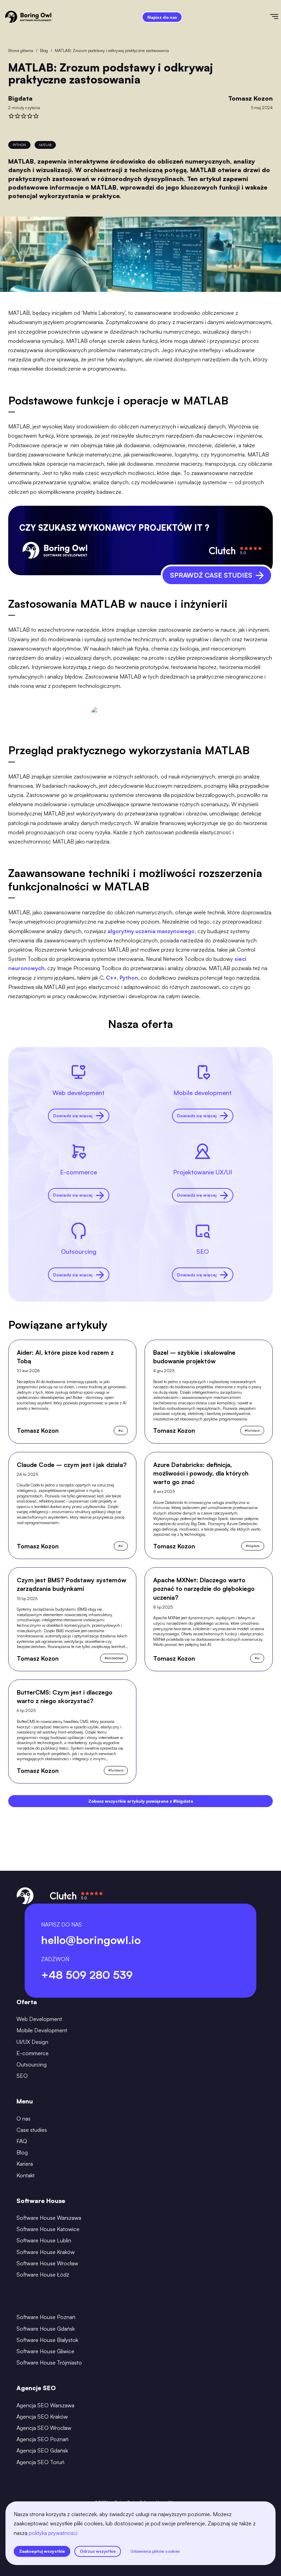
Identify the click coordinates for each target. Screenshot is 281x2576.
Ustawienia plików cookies (155, 2551)
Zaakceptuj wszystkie (42, 2551)
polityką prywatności (53, 2533)
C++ (111, 978)
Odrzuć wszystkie (98, 2551)
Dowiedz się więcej (73, 1116)
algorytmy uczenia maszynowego (151, 931)
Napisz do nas (162, 17)
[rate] (11, 116)
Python (129, 978)
